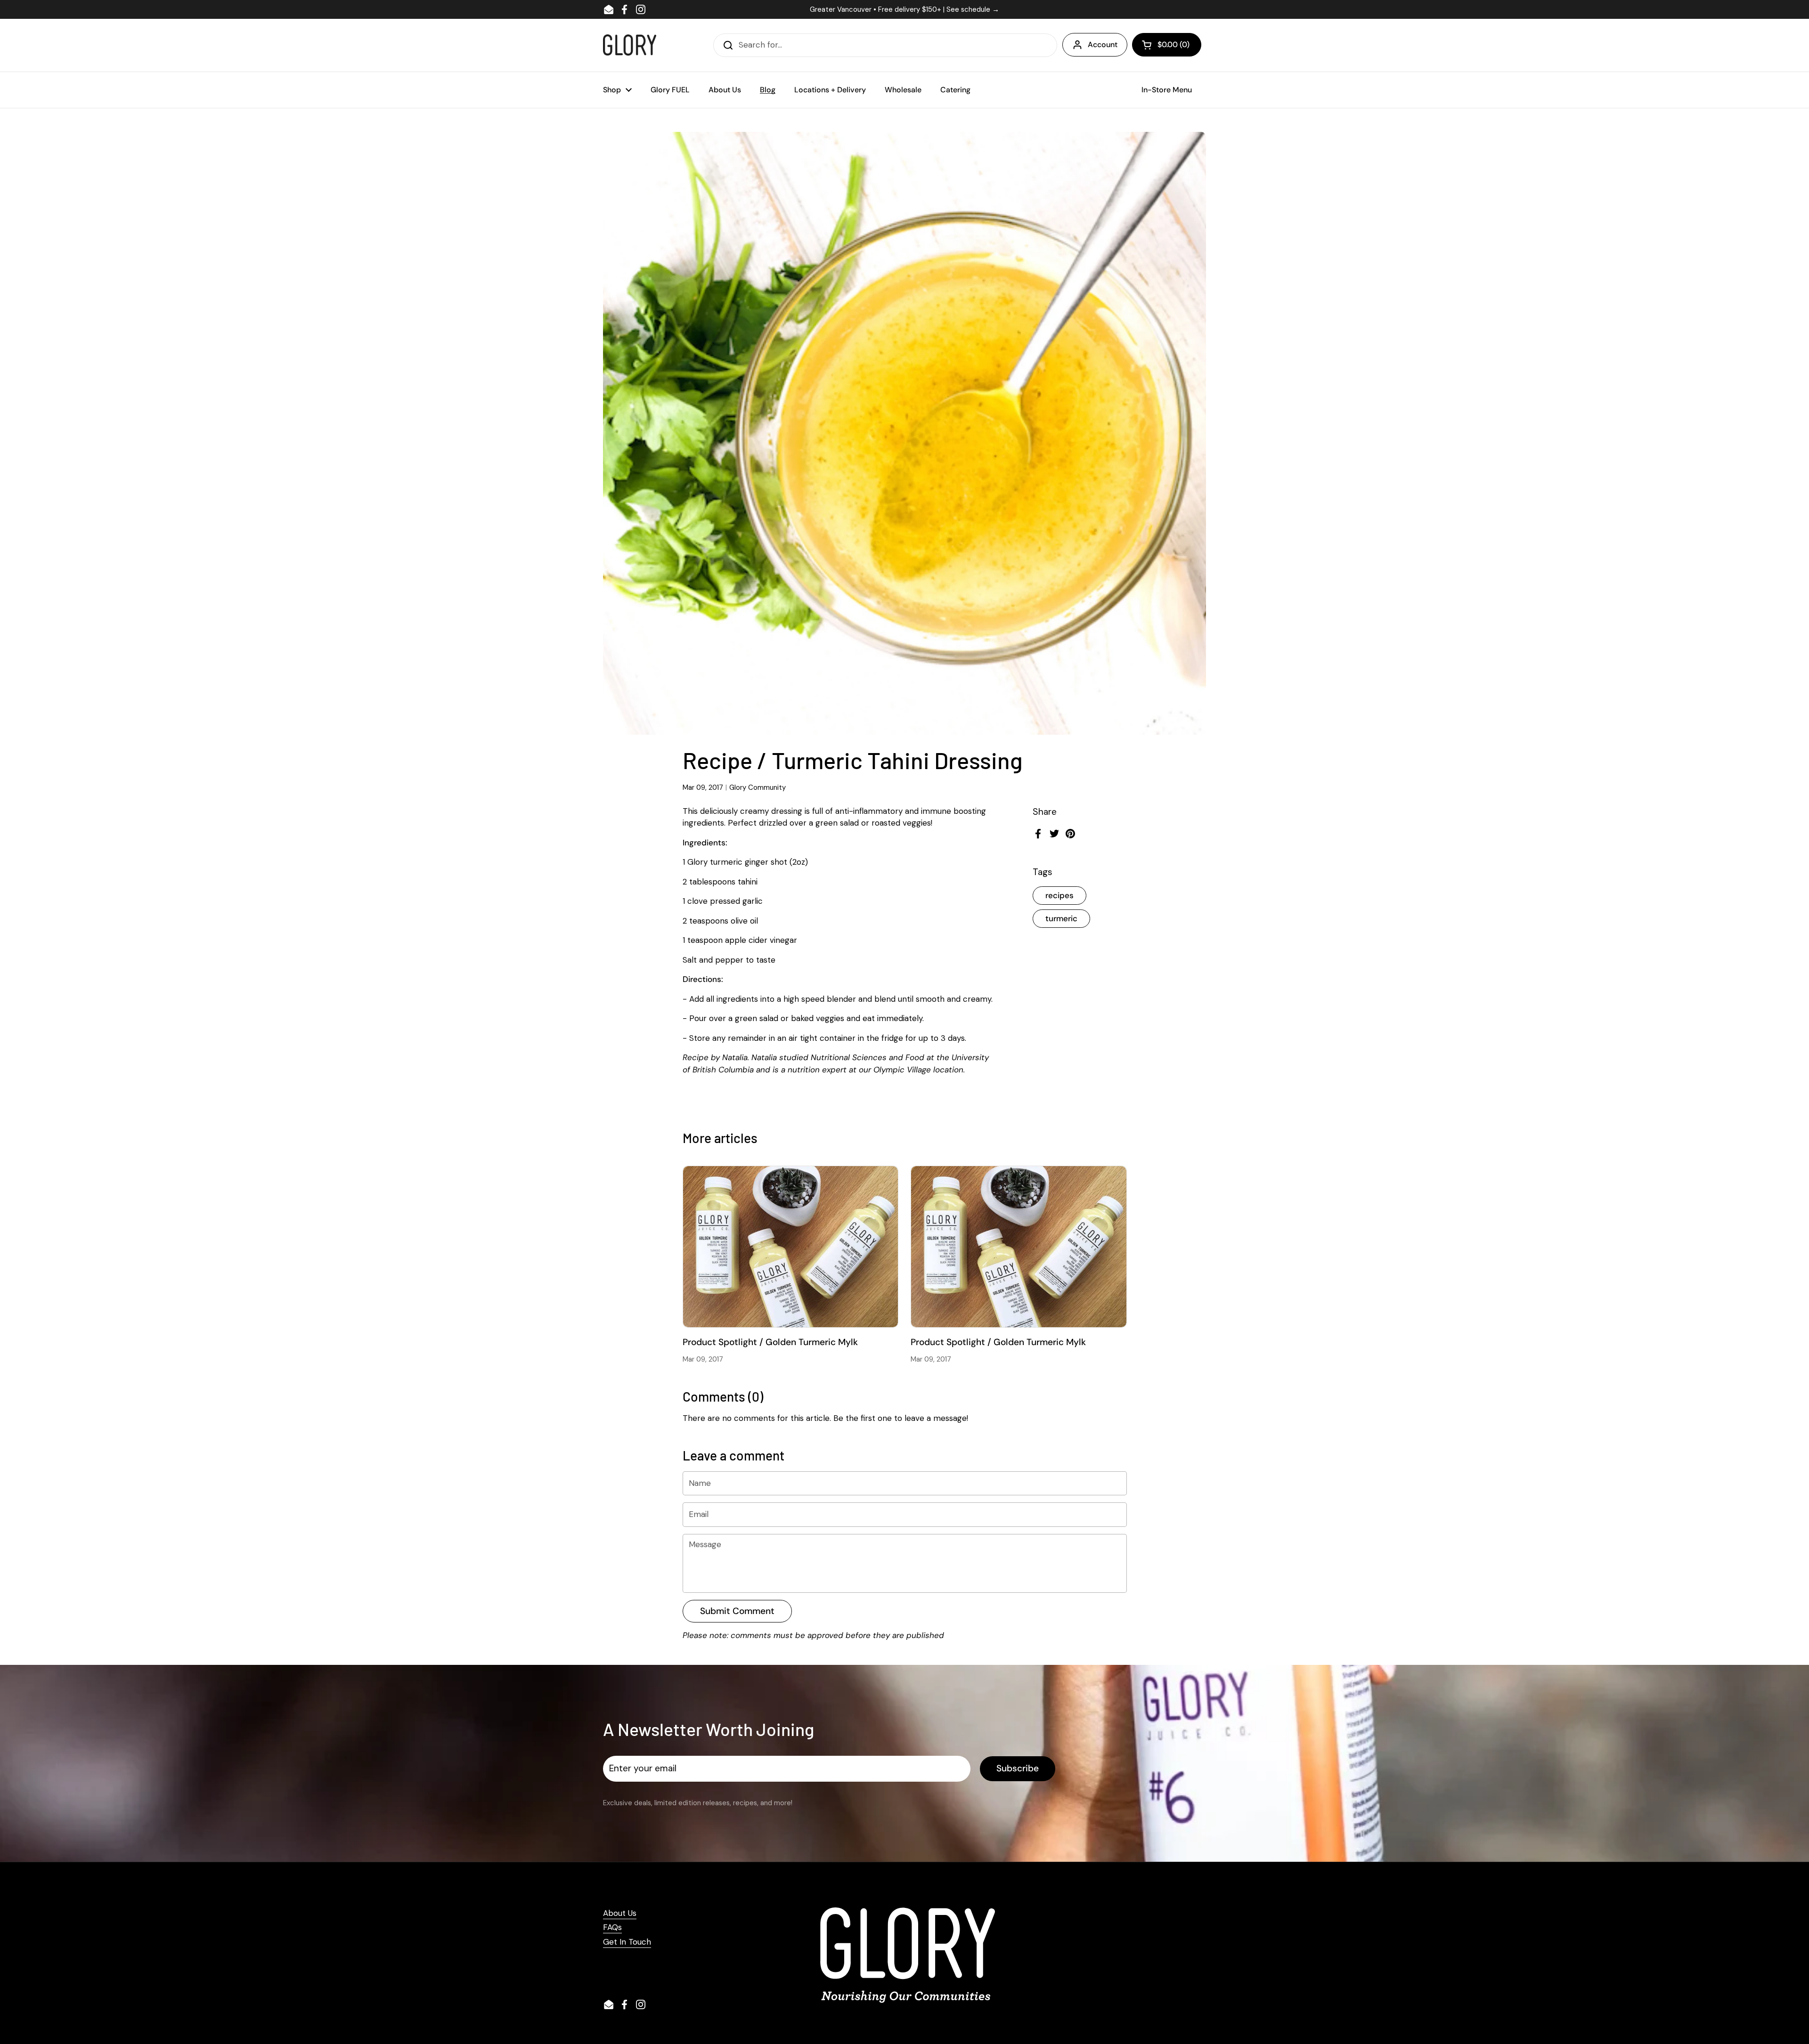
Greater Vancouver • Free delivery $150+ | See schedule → (904, 9)
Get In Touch (627, 1942)
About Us (620, 1913)
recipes (1059, 895)
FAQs (612, 1927)
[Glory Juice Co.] (630, 45)
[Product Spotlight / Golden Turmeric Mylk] (791, 1247)
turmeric (1061, 918)
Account (1103, 45)
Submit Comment (737, 1611)
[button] (1167, 45)
